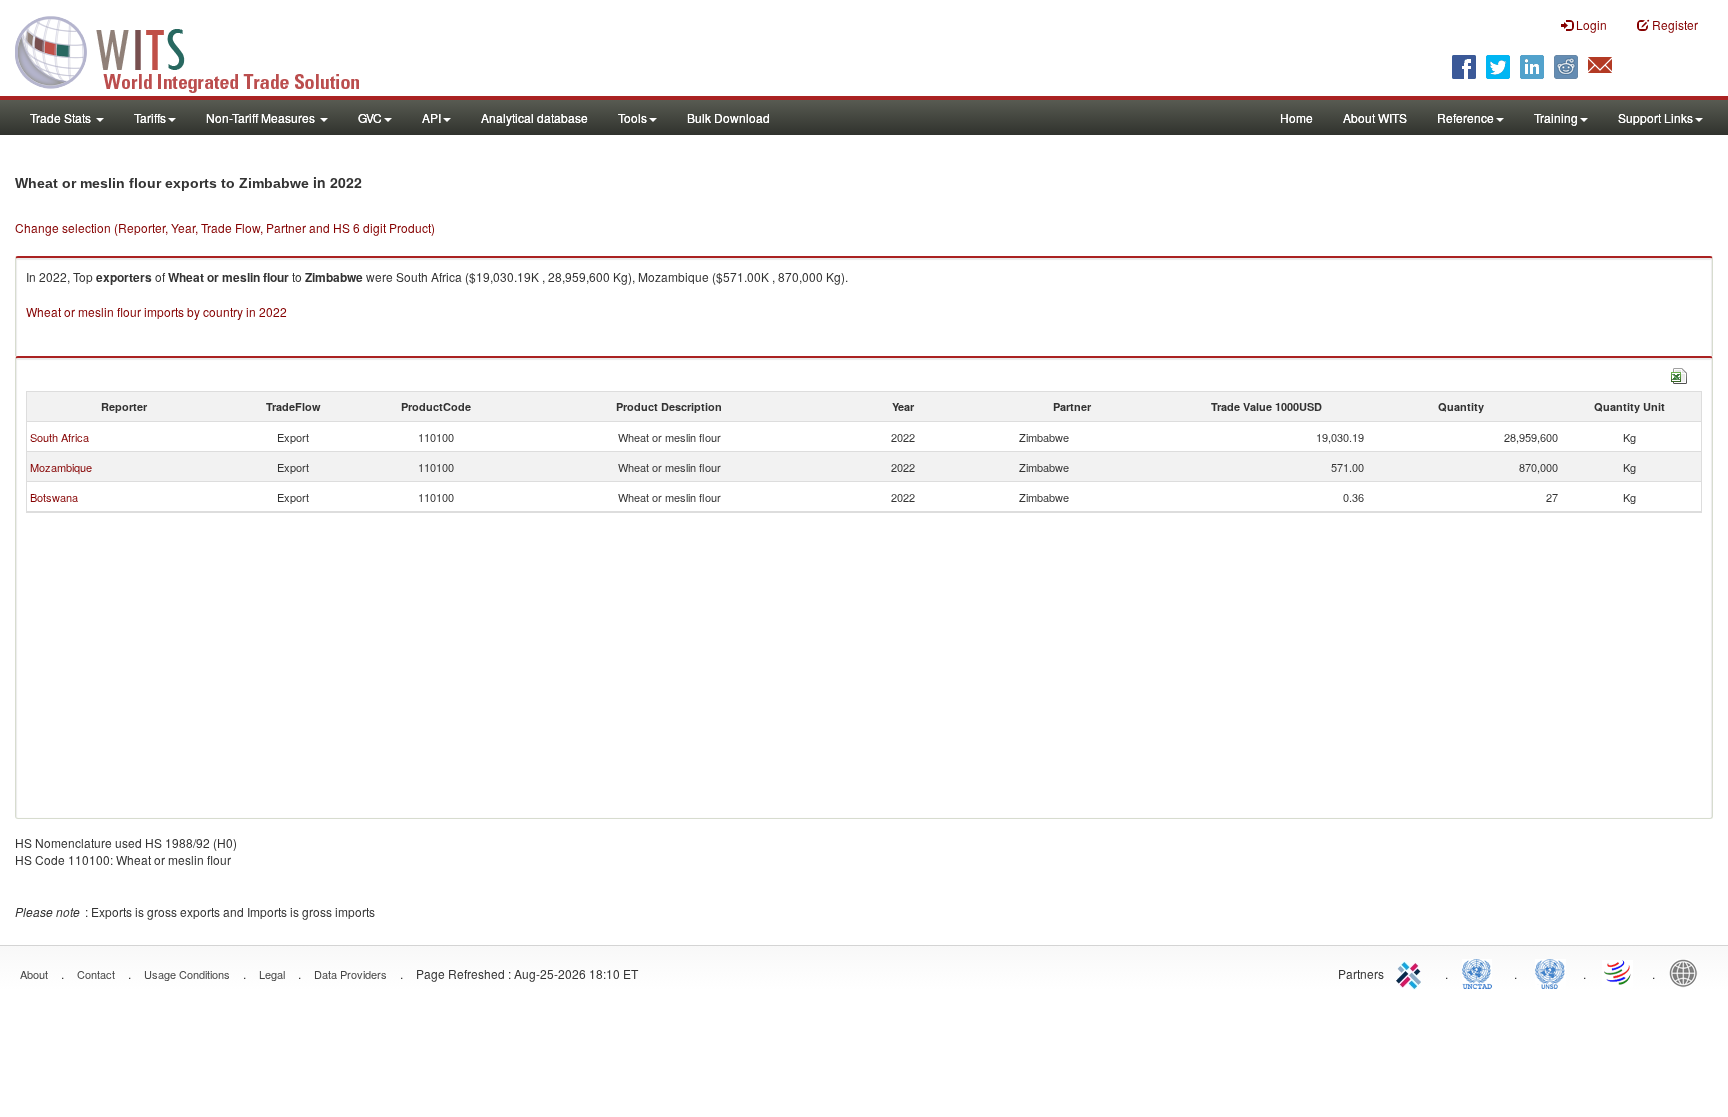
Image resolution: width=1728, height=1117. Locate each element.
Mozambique (61, 467)
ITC (1412, 972)
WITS (200, 50)
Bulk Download (728, 117)
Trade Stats (62, 117)
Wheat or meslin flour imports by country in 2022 (156, 311)
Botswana (54, 497)
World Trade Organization (1619, 972)
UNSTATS (1550, 972)
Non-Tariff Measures (262, 117)
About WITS (1375, 117)
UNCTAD (1481, 972)
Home (1296, 117)
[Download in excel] (1679, 373)
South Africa (59, 437)
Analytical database (534, 117)
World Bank (1688, 972)
